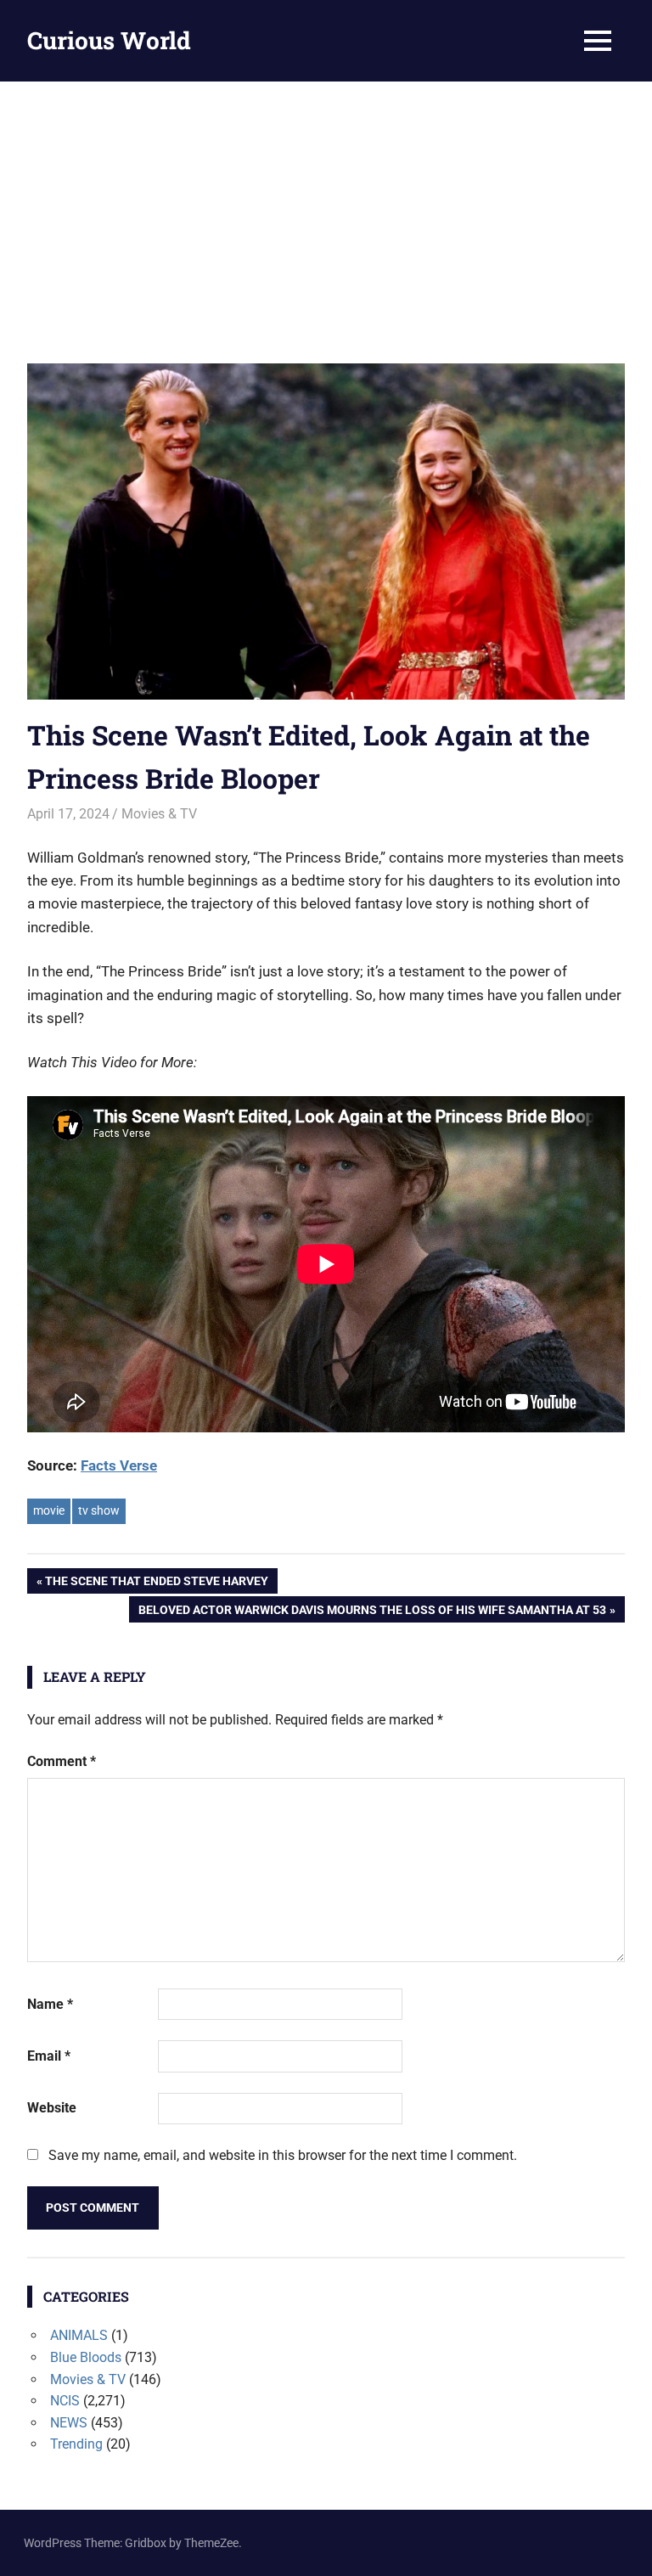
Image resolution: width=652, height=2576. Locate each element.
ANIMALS (79, 2335)
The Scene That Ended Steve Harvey (156, 1584)
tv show (99, 1510)
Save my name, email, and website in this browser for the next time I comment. (283, 2155)
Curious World (109, 40)
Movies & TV (159, 814)
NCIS (65, 2401)
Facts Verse (119, 1465)
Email (49, 2056)
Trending (76, 2444)
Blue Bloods (86, 2357)
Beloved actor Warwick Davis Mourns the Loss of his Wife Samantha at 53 (372, 1612)
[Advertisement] (326, 209)
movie (49, 1510)
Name (50, 2004)
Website (52, 2108)
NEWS (69, 2423)
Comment (62, 1761)
